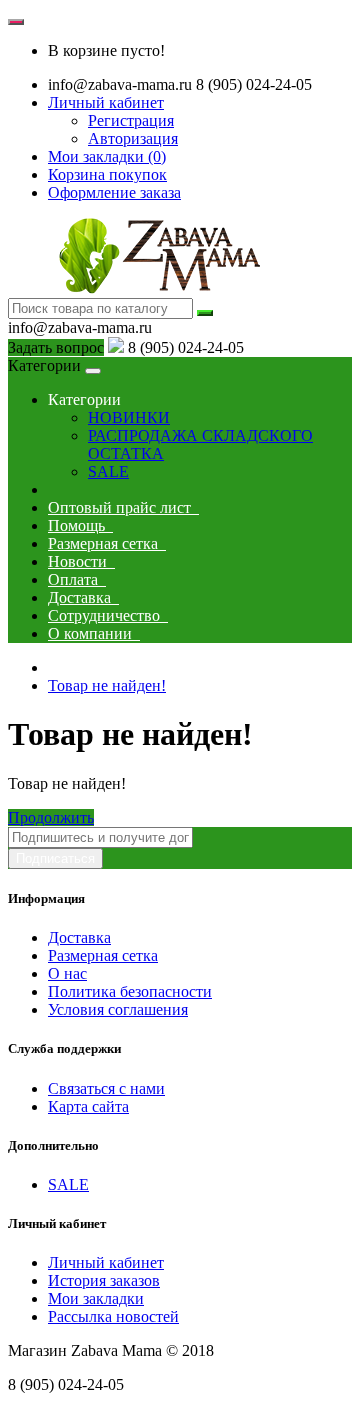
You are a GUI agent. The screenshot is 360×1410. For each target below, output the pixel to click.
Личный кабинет (106, 1262)
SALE (108, 471)
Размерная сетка (107, 543)
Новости (81, 561)
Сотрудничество (108, 615)
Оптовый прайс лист (123, 507)
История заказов (104, 1280)
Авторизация (133, 138)
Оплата (77, 579)
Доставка (83, 597)
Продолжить (51, 817)
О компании (94, 633)
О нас (67, 973)
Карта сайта (88, 1106)
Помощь (80, 525)
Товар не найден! (107, 685)
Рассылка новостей (113, 1316)
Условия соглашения (118, 1009)
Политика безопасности (130, 991)
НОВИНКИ (129, 417)
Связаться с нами (106, 1088)
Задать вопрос (56, 347)
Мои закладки (96, 1298)
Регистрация (131, 120)
